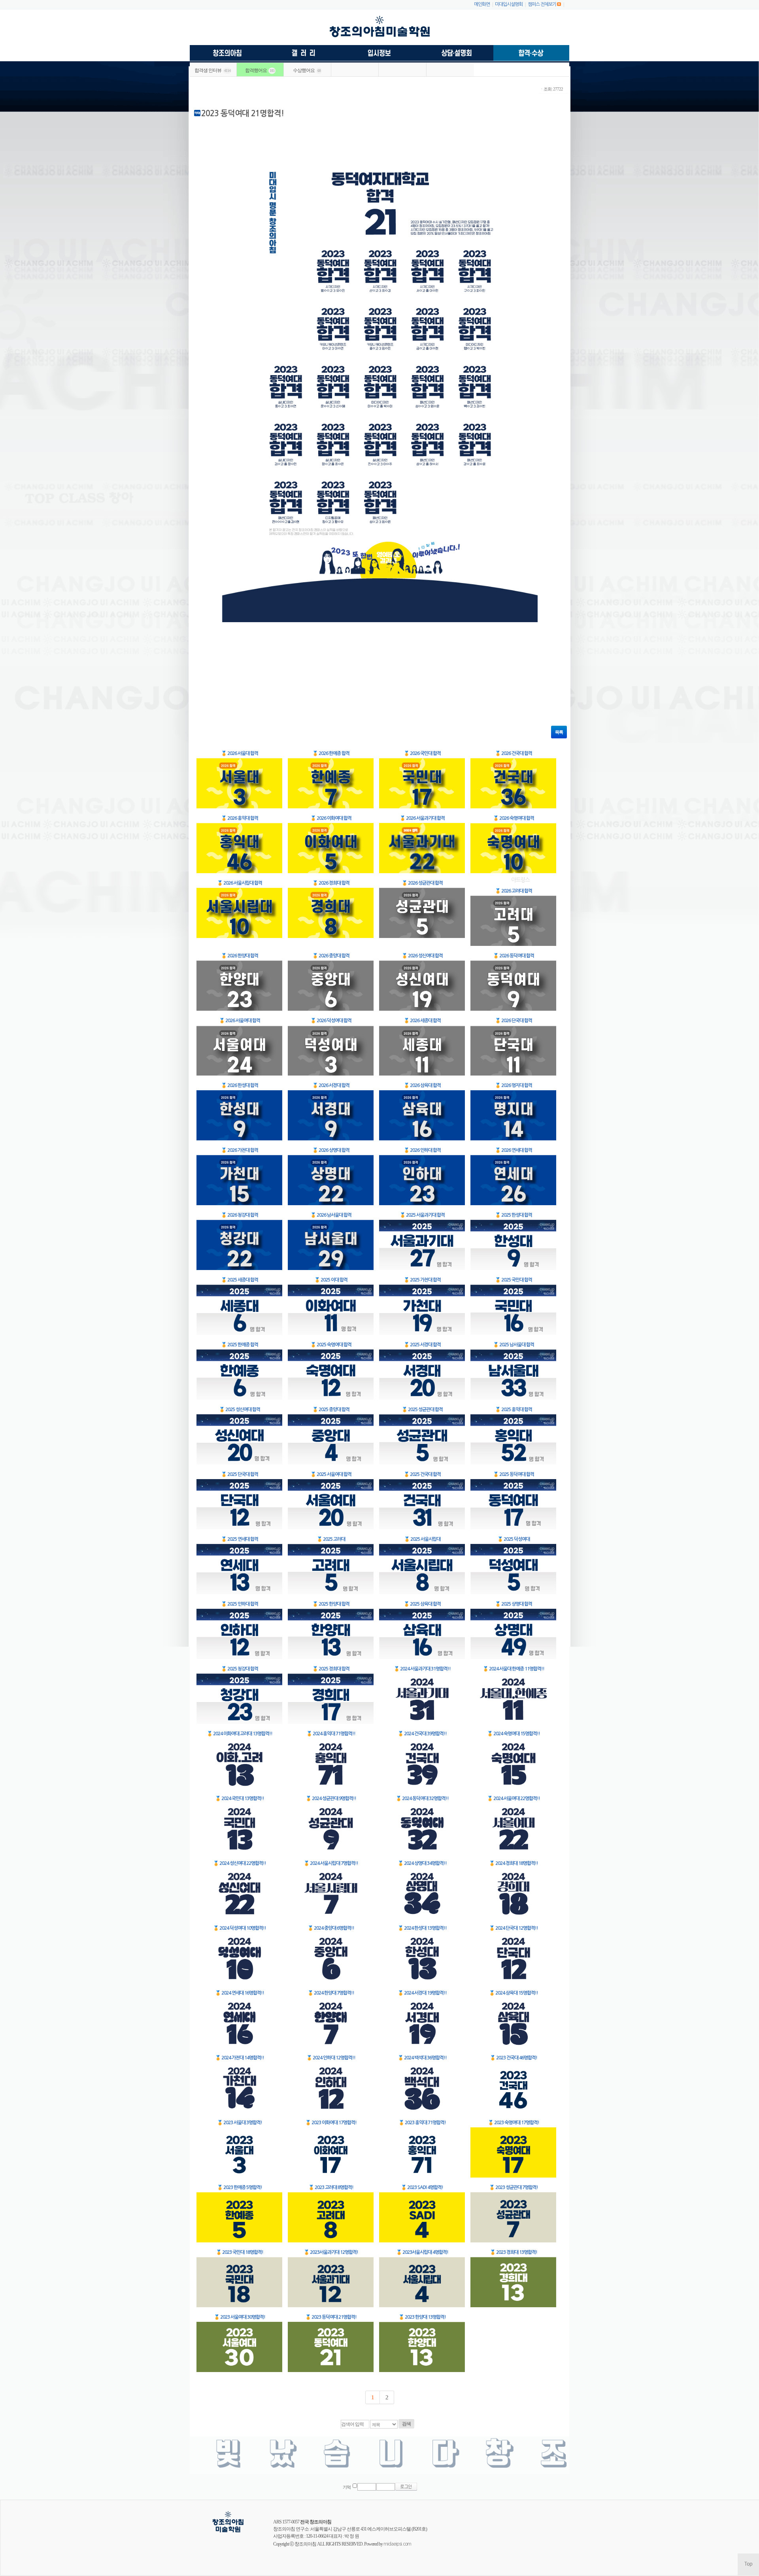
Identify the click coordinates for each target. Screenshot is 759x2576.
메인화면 (482, 4)
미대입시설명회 (509, 4)
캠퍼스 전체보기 (542, 4)
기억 (347, 2487)
